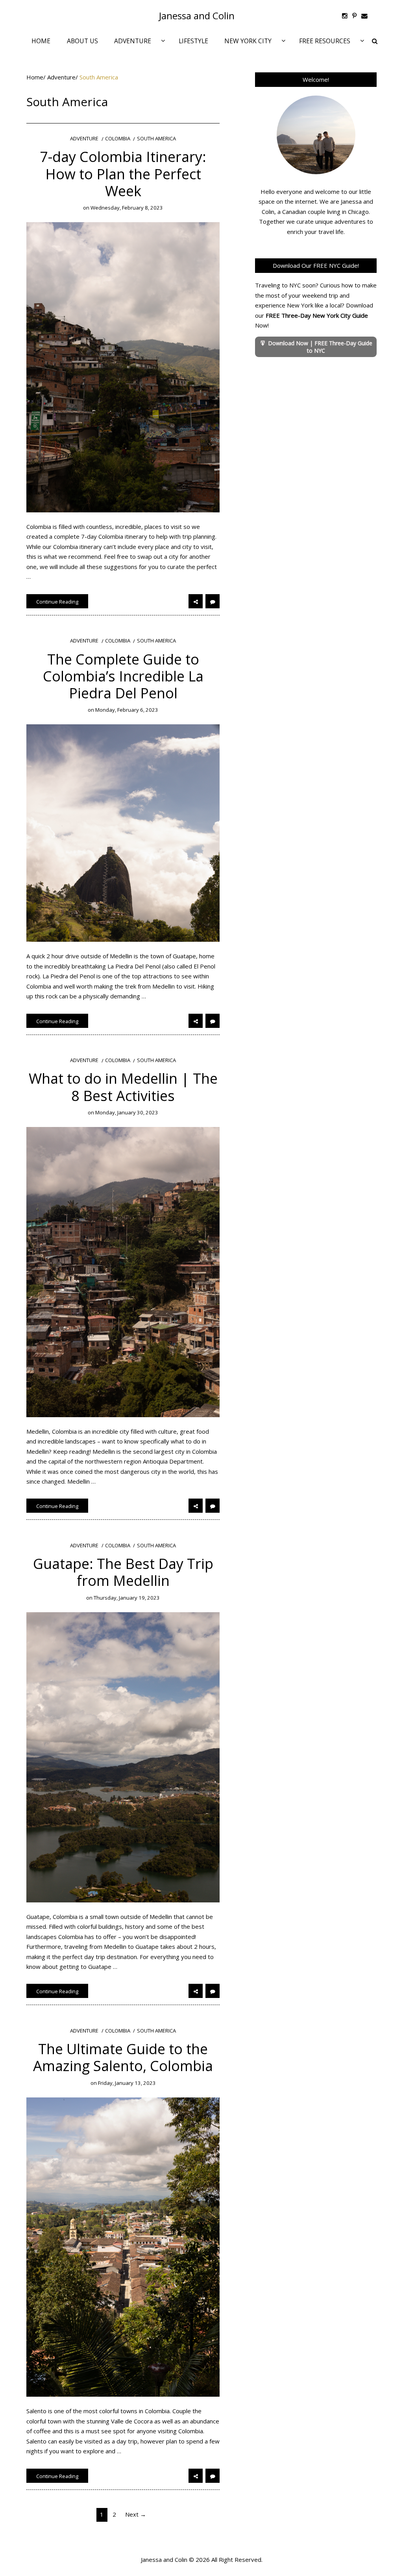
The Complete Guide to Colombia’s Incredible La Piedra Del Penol (123, 676)
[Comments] (213, 601)
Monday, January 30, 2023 (127, 1112)
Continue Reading (57, 602)
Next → (136, 2514)
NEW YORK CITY (248, 41)
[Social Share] (196, 601)
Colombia (118, 139)
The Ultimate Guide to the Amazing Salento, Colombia (123, 2057)
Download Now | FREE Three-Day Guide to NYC (320, 347)
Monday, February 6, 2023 (127, 710)
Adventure (61, 77)
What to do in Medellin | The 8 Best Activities (123, 1087)
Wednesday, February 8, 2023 (127, 208)
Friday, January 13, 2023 (127, 2083)
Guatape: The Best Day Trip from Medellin (123, 1572)
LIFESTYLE (193, 41)
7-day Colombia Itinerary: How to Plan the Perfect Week (123, 174)
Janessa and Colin (197, 16)
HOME (41, 41)
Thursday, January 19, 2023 (127, 1598)
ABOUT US (82, 41)
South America (156, 139)
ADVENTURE (133, 41)
